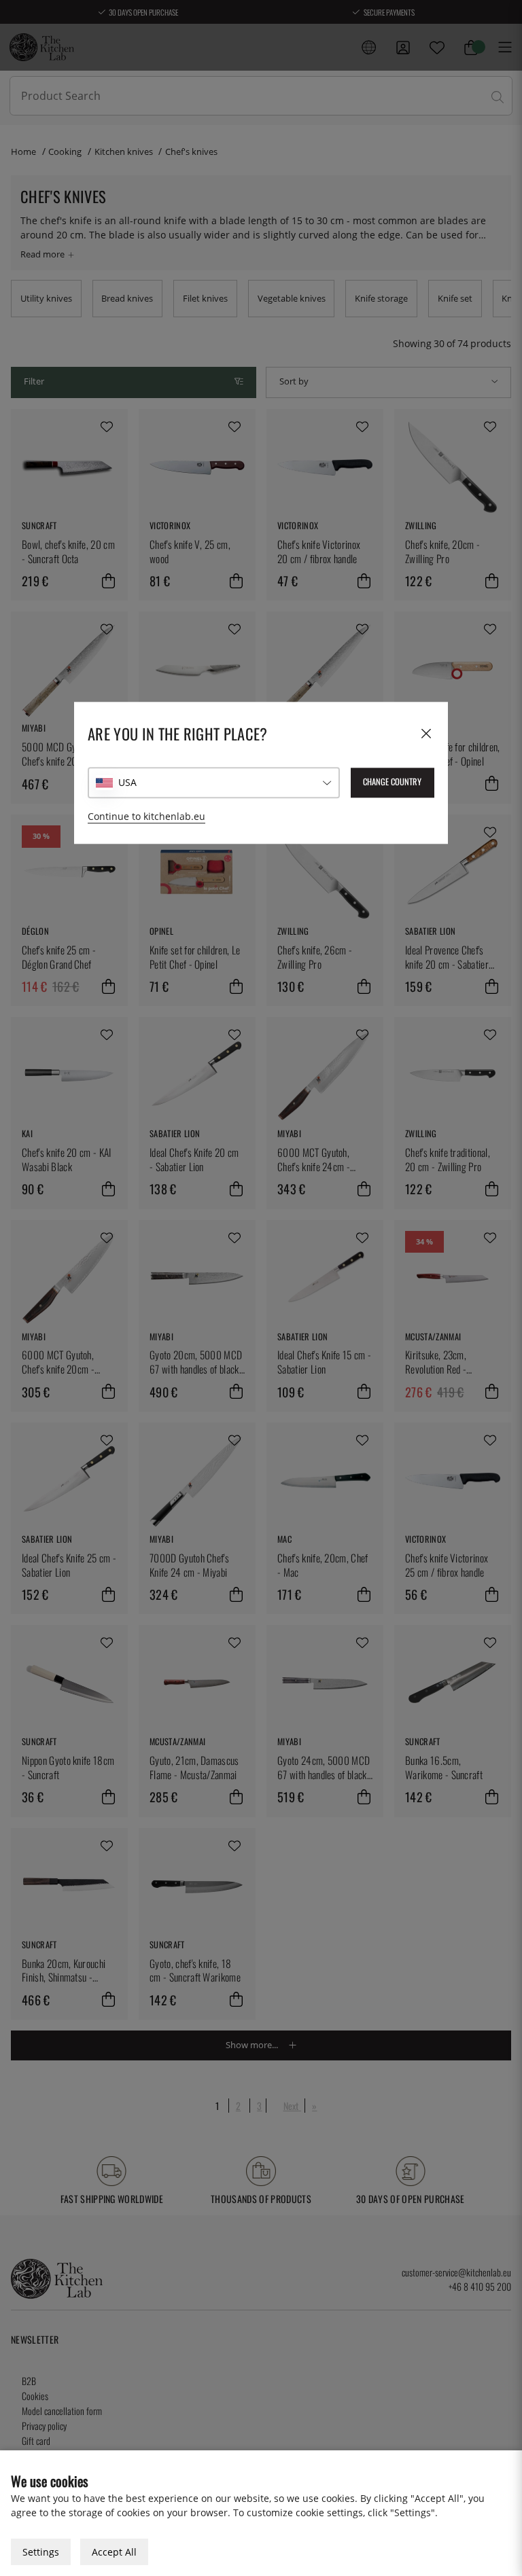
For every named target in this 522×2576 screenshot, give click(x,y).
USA (127, 782)
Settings (41, 2552)
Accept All (114, 2552)
